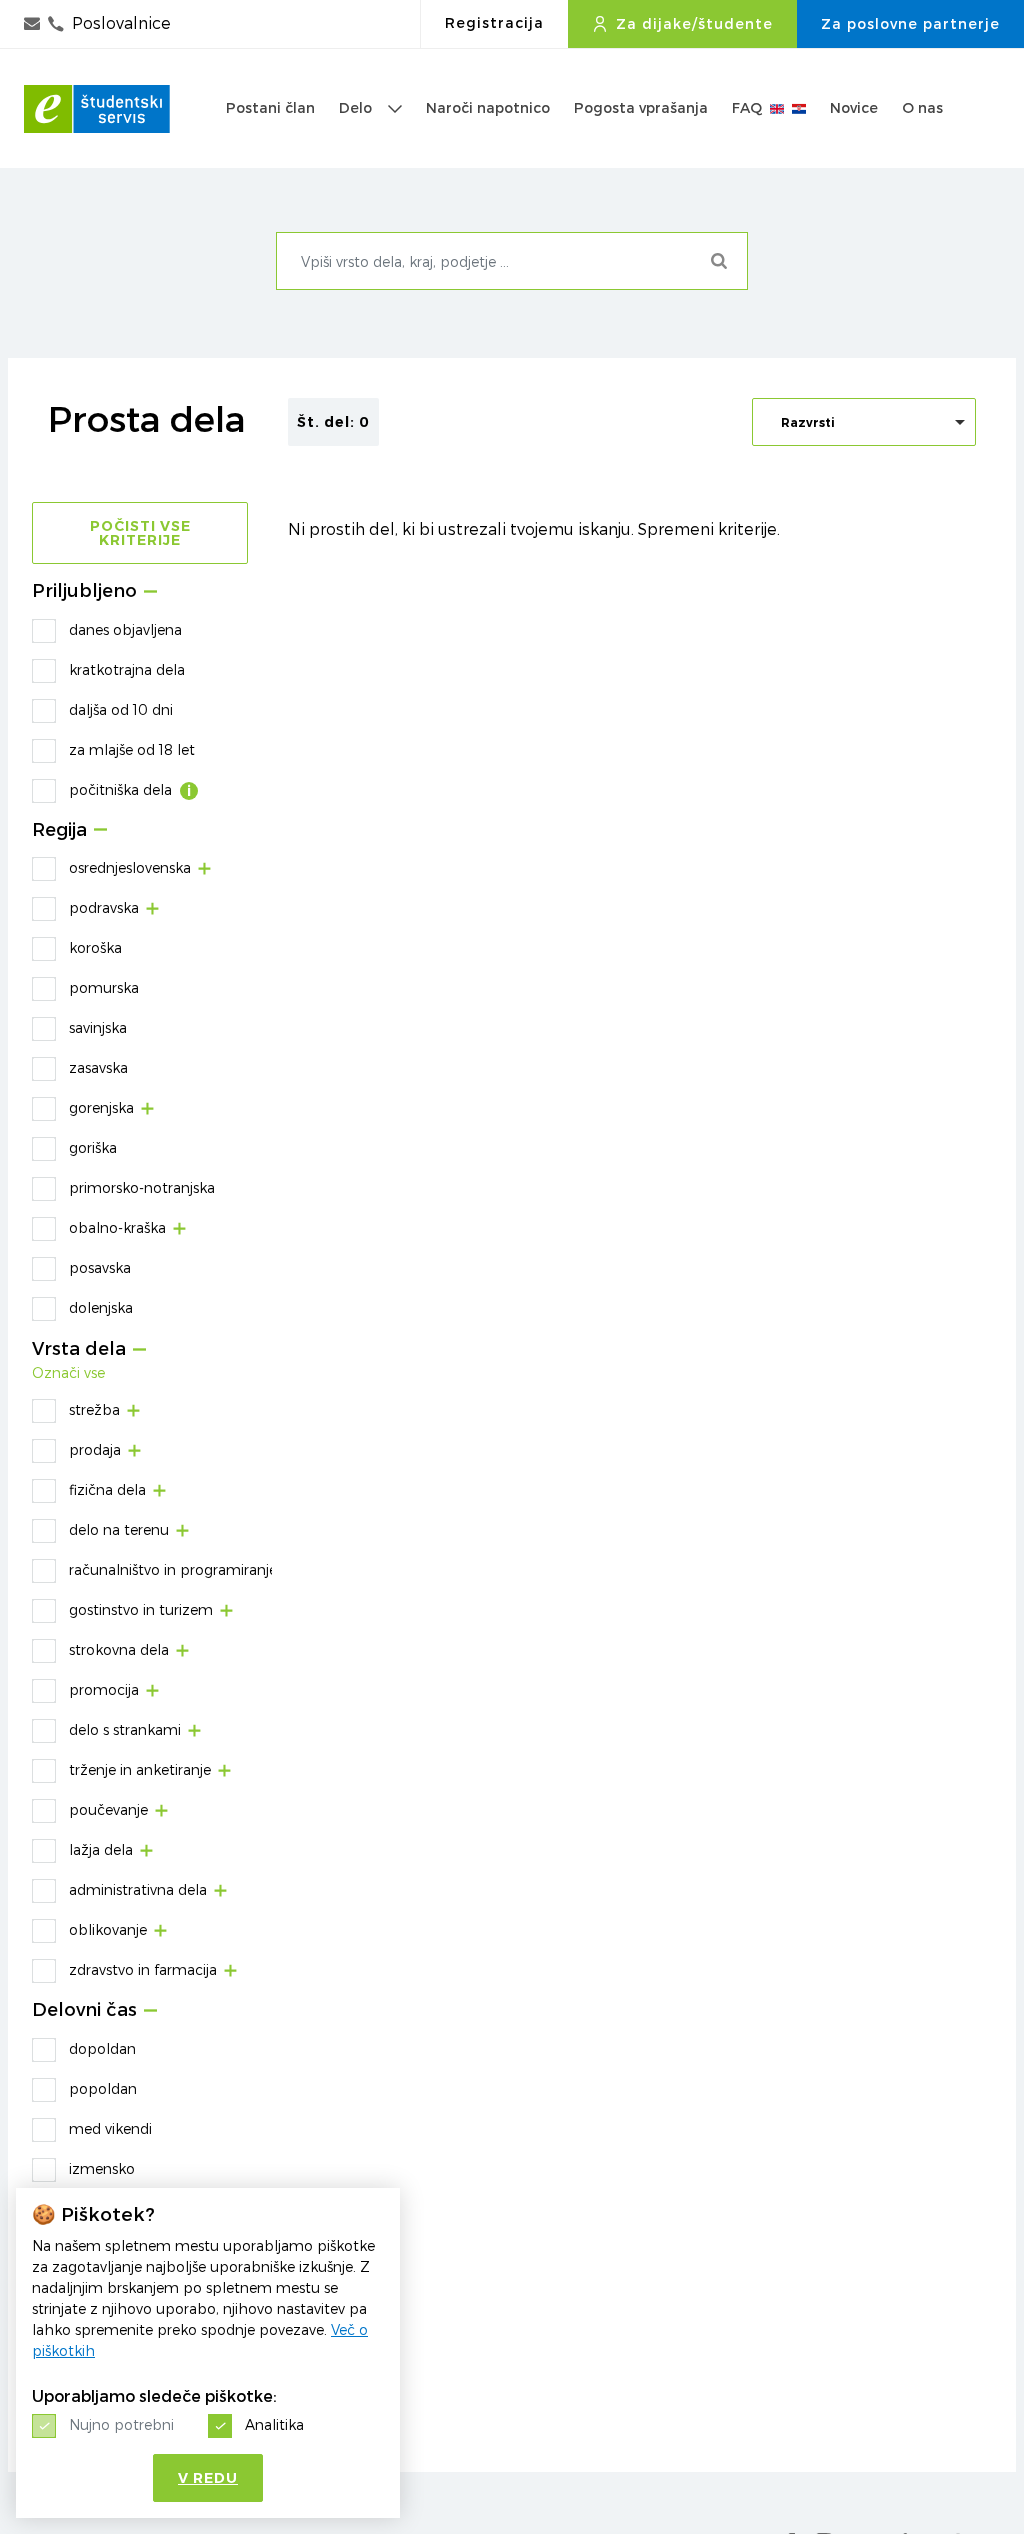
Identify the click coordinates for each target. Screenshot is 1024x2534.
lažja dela (101, 1849)
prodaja (95, 1449)
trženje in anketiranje (140, 1769)
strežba (94, 1409)
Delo (355, 108)
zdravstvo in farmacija (143, 1969)
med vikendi (110, 2128)
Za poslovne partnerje (910, 24)
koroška (95, 947)
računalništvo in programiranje (173, 1569)
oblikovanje (108, 1929)
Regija (59, 830)
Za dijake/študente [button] (694, 24)
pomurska (104, 987)
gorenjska (101, 1107)
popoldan (103, 2088)
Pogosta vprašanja (641, 108)
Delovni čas (84, 2010)
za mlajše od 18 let (132, 749)
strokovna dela (119, 1649)
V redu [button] (208, 2478)
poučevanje (108, 1809)
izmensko (102, 2168)
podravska (104, 907)
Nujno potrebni (121, 2424)
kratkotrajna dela (127, 669)
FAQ (747, 108)
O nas (922, 108)
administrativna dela (138, 1889)
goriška (93, 1147)
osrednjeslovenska (130, 867)
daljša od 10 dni (121, 709)
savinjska (98, 1027)
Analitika (274, 2424)
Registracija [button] (494, 23)
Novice (854, 108)
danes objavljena (125, 629)
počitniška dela (120, 789)
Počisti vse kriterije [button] (140, 533)
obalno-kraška (117, 1227)
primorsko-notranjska (142, 1187)
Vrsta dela (79, 1349)
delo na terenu (119, 1529)
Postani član (270, 108)
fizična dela (107, 1489)
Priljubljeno (84, 591)
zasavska (98, 1067)
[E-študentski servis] (97, 109)
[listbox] (864, 422)
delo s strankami (125, 1729)
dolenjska (101, 1307)
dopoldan (102, 2048)
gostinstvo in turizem (141, 1609)
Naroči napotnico (488, 108)
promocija (104, 1689)
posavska (100, 1267)
